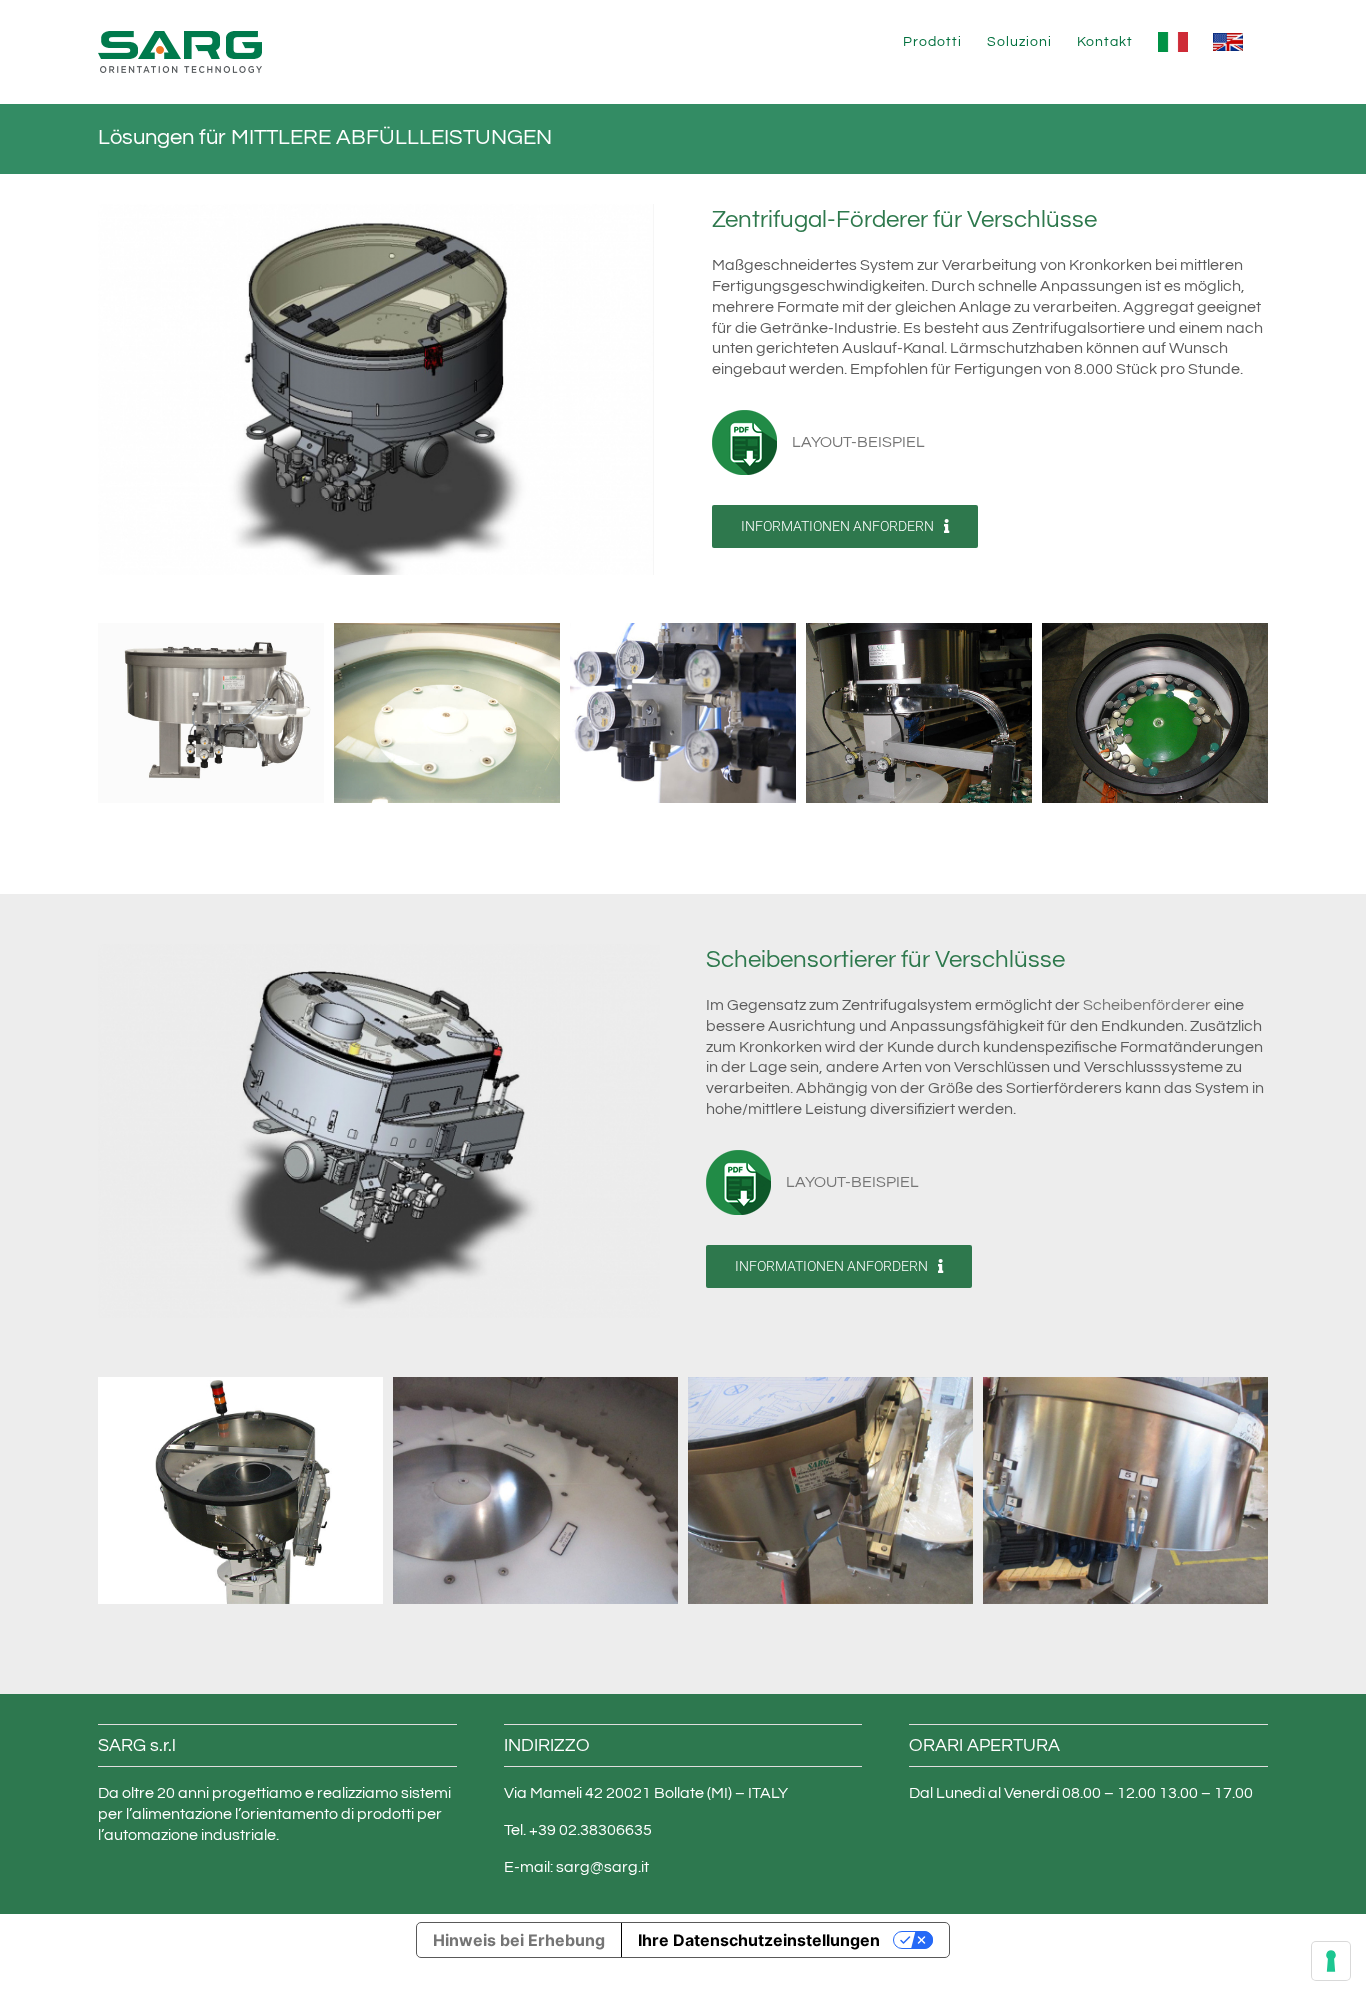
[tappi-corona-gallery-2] (447, 712)
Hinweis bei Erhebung (519, 1940)
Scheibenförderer (1147, 1005)
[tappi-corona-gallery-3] (683, 712)
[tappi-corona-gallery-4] (919, 712)
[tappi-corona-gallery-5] (1155, 712)
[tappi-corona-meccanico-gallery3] (1125, 1490)
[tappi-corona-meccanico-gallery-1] (240, 1490)
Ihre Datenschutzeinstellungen (759, 1940)
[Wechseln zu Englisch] (1228, 42)
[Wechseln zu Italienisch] (1173, 42)
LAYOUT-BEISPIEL (858, 442)
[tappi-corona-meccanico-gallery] (535, 1490)
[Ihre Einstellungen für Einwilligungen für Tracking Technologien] (1331, 1961)
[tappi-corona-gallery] (211, 712)
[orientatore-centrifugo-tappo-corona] (376, 212)
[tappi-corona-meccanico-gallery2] (830, 1490)
